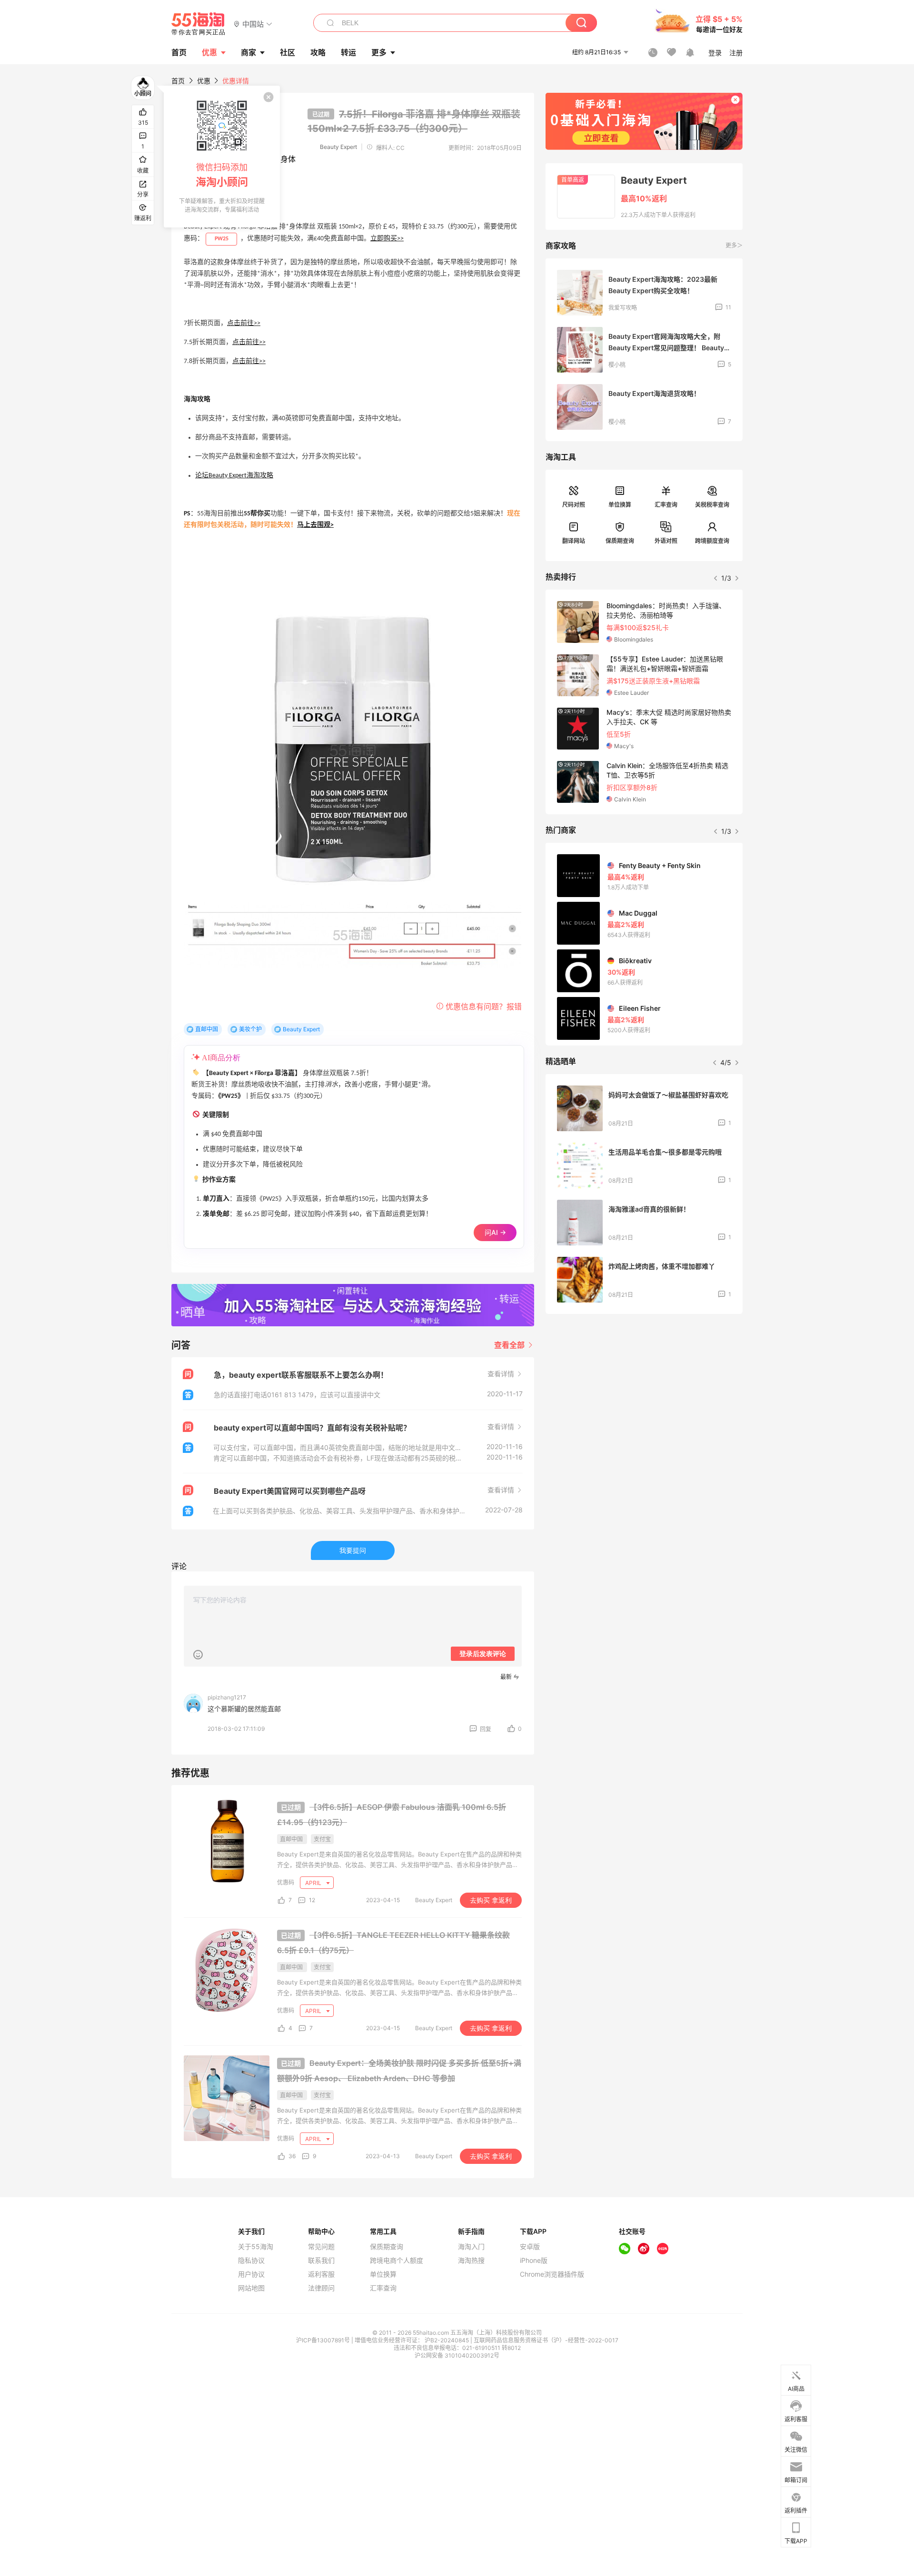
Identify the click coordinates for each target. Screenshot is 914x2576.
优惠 (209, 52)
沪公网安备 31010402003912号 (457, 2355)
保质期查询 (620, 541)
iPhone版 (534, 2260)
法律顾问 (321, 2288)
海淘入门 (471, 2247)
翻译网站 (574, 541)
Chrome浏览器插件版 (552, 2274)
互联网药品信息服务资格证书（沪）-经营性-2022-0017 (546, 2340)
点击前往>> (244, 323)
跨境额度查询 (712, 541)
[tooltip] (222, 157)
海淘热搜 (471, 2260)
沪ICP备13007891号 (324, 2340)
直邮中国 (207, 1029)
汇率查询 (666, 505)
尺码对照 (574, 505)
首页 (178, 81)
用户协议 (251, 2274)
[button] (253, 24)
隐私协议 (251, 2260)
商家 (248, 52)
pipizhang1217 (227, 1697)
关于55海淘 (256, 2247)
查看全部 (510, 1345)
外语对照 (666, 541)
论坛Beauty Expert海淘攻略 (234, 476)
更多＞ (734, 245)
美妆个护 (250, 1029)
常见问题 (321, 2247)
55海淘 (199, 24)
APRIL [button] (314, 1883)
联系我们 (321, 2260)
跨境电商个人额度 (397, 2260)
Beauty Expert (338, 147)
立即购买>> (387, 239)
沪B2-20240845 (447, 2340)
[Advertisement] (644, 1392)
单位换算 (620, 505)
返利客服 (321, 2274)
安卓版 (530, 2247)
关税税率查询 (712, 505)
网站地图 (251, 2288)
